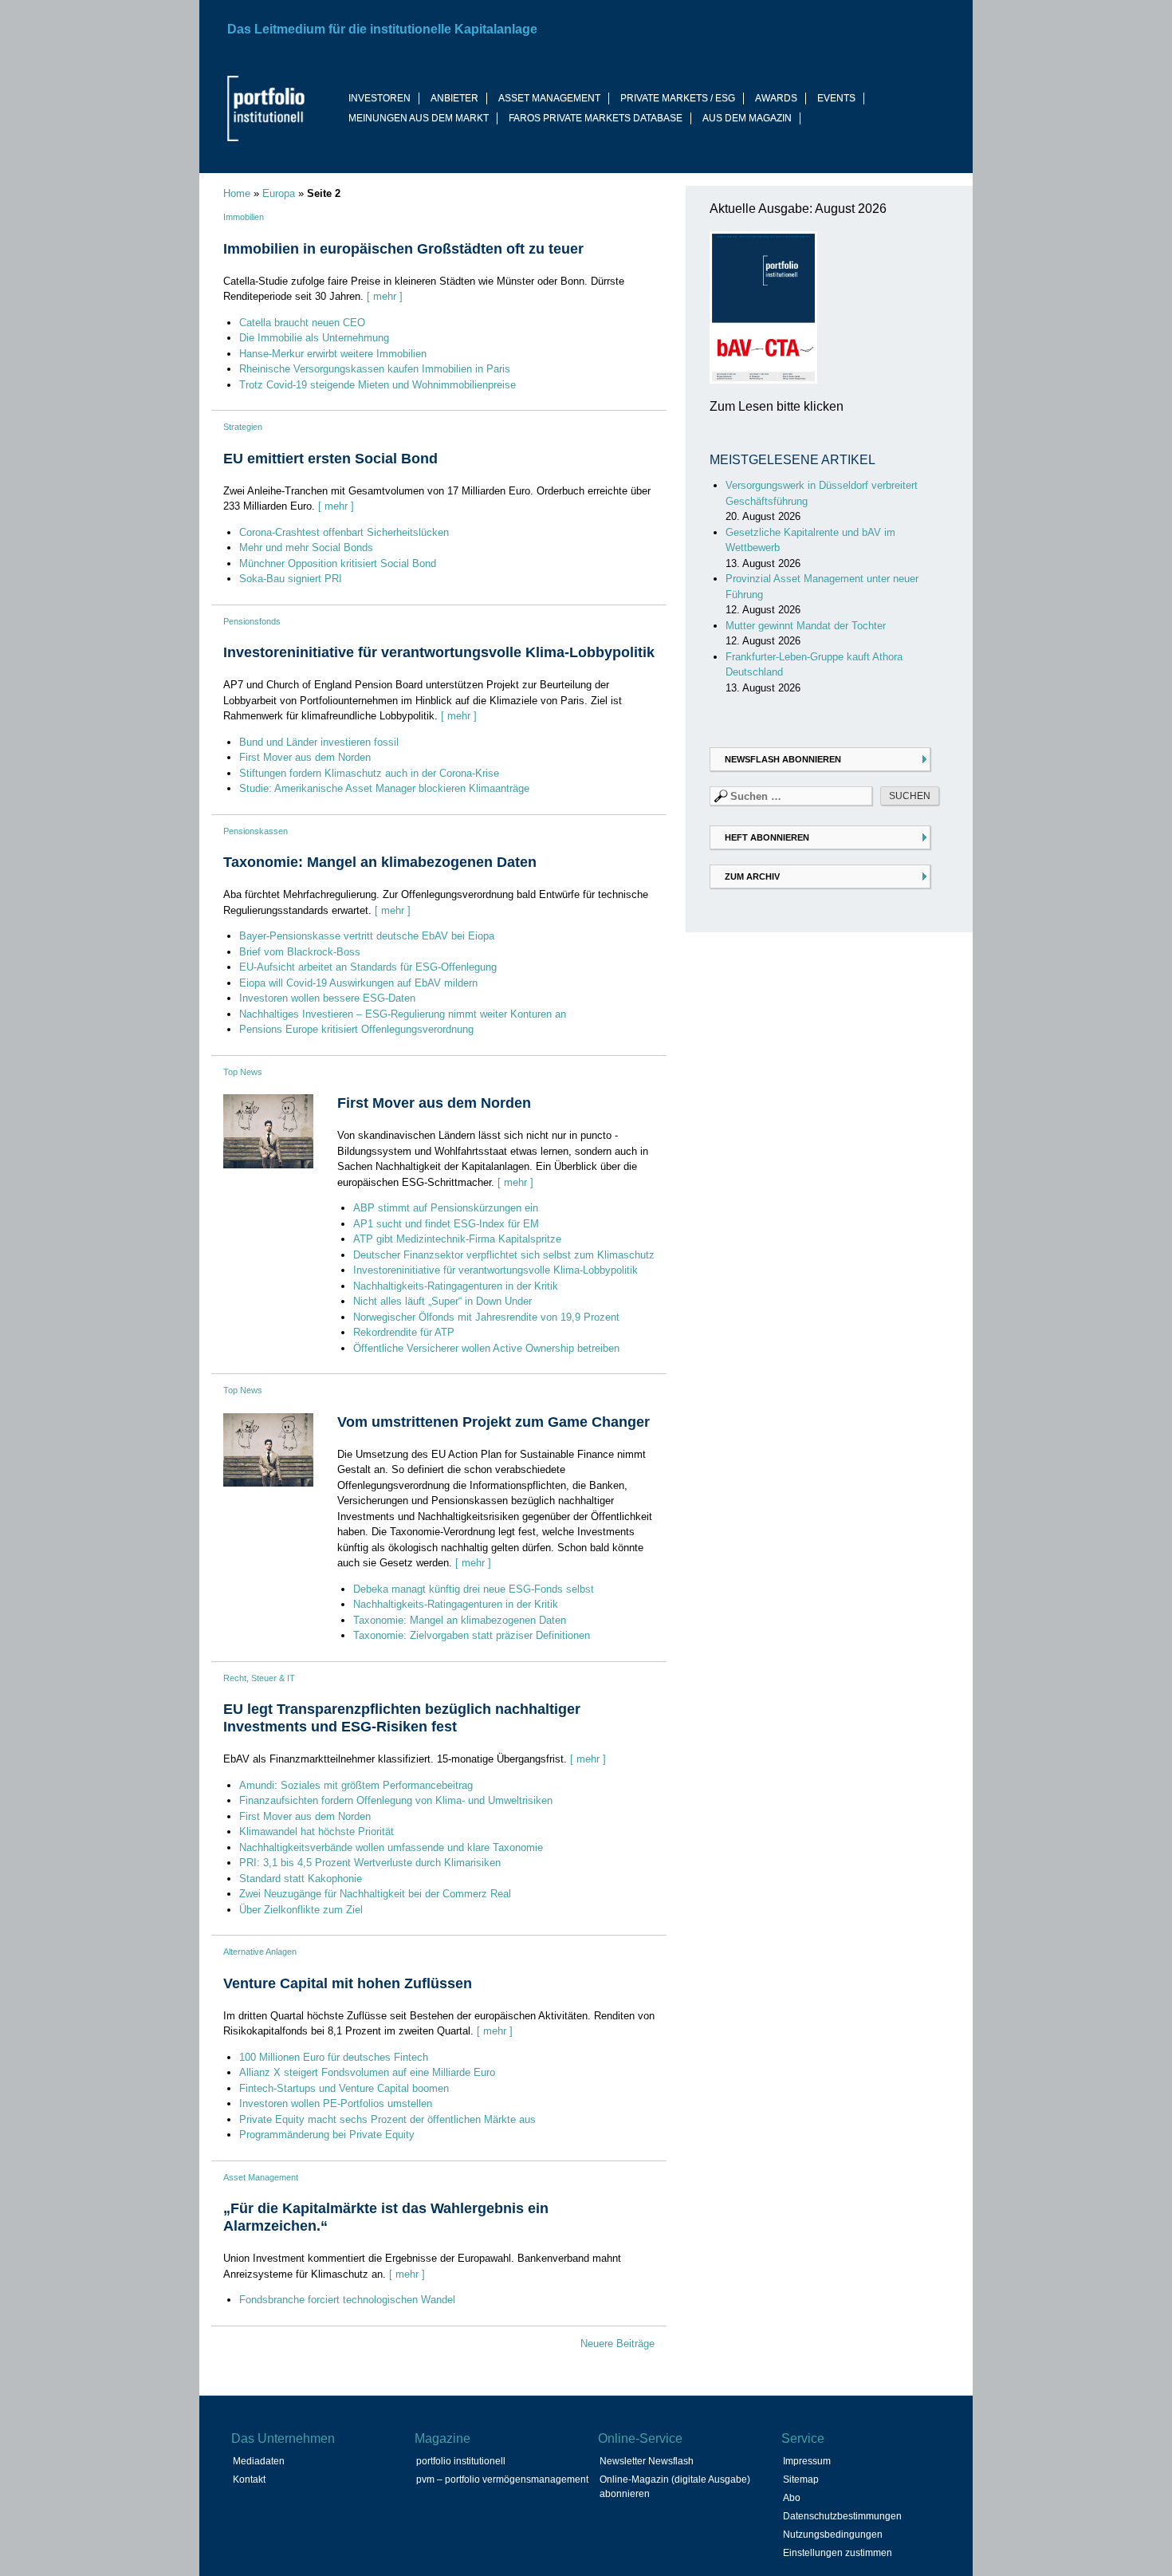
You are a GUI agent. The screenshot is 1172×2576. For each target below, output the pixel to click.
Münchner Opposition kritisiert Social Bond (338, 563)
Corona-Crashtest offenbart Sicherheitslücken (344, 532)
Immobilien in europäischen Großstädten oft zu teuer (403, 249)
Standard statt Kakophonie (301, 1879)
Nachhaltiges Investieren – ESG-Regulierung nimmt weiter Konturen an (403, 1014)
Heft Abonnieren (767, 837)
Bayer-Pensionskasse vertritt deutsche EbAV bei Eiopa (367, 936)
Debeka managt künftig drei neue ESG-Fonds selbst (474, 1589)
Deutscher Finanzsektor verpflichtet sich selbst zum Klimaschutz (504, 1255)
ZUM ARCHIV (752, 876)
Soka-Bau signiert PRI (291, 579)
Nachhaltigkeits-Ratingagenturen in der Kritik (456, 1286)
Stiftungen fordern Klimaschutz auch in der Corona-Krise (369, 773)
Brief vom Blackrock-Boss (300, 952)
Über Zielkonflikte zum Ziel (301, 1910)
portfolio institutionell (461, 2461)
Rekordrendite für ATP (404, 1332)
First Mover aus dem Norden (305, 757)
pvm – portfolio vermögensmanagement (502, 2479)
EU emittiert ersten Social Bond (330, 459)
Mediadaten (259, 2461)
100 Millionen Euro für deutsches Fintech (334, 2057)
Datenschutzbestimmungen (842, 2516)
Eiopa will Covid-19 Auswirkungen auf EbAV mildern (358, 983)
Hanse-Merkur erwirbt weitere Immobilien (333, 354)
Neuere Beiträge (617, 2344)
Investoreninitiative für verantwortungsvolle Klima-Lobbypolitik (439, 652)
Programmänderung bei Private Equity (327, 2135)
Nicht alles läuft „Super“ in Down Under (442, 1301)
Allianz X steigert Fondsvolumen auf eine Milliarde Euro (367, 2072)
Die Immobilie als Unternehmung (314, 338)
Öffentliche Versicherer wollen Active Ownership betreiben (486, 1348)
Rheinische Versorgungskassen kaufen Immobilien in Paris (375, 369)
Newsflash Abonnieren (783, 759)
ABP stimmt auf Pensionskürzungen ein (446, 1208)
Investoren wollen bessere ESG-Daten (327, 998)
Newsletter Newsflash (647, 2461)
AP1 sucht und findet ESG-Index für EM (446, 1224)
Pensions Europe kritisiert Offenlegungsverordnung (356, 1029)
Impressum (807, 2461)
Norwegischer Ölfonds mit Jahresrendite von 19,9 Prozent (486, 1317)
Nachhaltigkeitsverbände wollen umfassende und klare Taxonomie (391, 1847)
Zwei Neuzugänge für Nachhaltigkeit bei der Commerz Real (375, 1894)
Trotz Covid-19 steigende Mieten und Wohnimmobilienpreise (378, 385)
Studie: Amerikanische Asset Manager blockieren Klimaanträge (384, 788)
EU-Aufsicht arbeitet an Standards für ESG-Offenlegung (368, 967)
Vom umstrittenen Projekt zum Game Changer (494, 1422)
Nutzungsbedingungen (833, 2535)
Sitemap (801, 2479)
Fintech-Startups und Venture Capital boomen (344, 2088)
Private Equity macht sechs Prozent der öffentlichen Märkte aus (387, 2119)
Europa (279, 193)
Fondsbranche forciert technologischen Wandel (347, 2300)
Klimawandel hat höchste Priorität (317, 1832)
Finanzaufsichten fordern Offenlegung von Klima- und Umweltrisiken (396, 1800)
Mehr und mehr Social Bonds (306, 547)
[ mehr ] (385, 296)
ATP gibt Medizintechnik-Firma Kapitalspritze (457, 1239)
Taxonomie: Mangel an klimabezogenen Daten (380, 862)
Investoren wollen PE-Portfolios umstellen (336, 2103)
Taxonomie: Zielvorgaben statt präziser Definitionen (472, 1635)
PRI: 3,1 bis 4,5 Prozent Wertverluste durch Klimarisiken (370, 1863)
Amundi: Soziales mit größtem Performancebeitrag (356, 1785)
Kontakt (249, 2479)
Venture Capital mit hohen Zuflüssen (348, 1983)
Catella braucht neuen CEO (302, 323)
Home (237, 193)
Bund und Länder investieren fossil (319, 742)
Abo (792, 2498)
